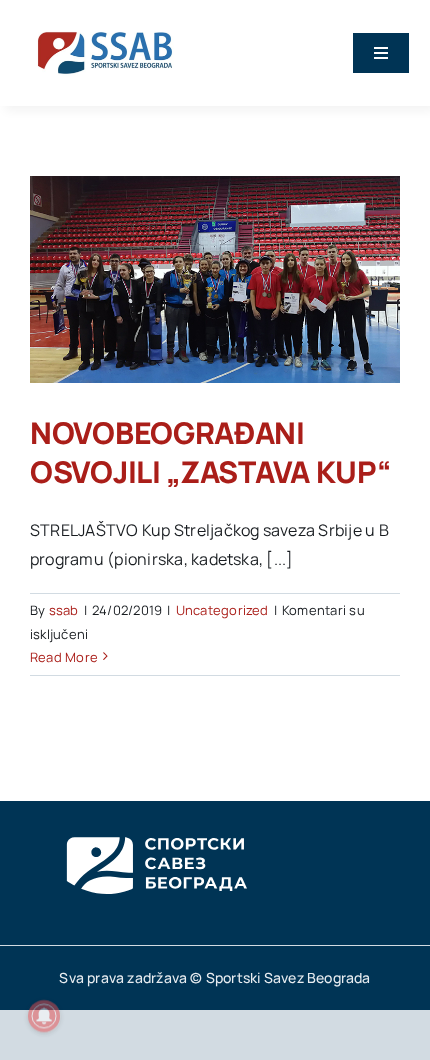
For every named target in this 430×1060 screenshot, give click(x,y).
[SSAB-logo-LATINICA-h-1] (105, 28)
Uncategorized (222, 610)
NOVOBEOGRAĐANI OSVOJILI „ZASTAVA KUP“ (210, 452)
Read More (64, 657)
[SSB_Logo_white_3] (155, 819)
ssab (64, 610)
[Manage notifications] (44, 1016)
